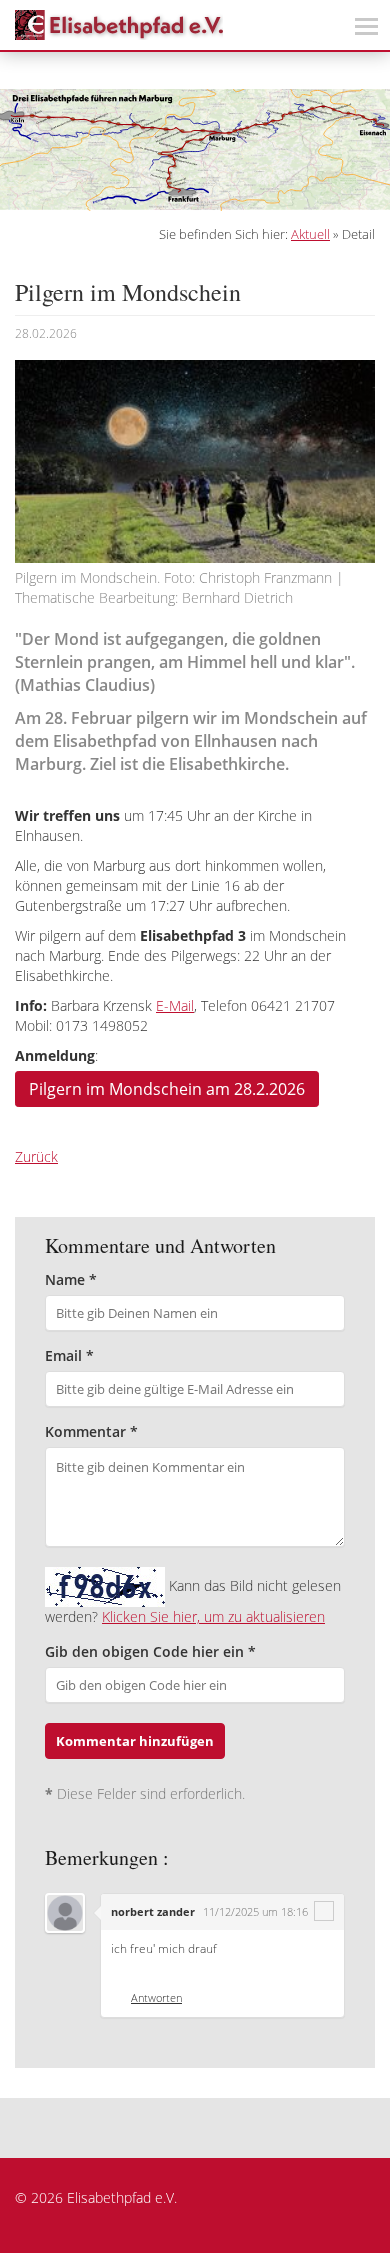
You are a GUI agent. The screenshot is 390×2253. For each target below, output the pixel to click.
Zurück (36, 1156)
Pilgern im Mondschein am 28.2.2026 (167, 1089)
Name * (71, 1279)
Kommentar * (91, 1431)
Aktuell (310, 234)
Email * (69, 1355)
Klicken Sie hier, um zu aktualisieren (213, 1616)
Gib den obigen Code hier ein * (150, 1651)
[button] (19, 150)
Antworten (156, 1997)
